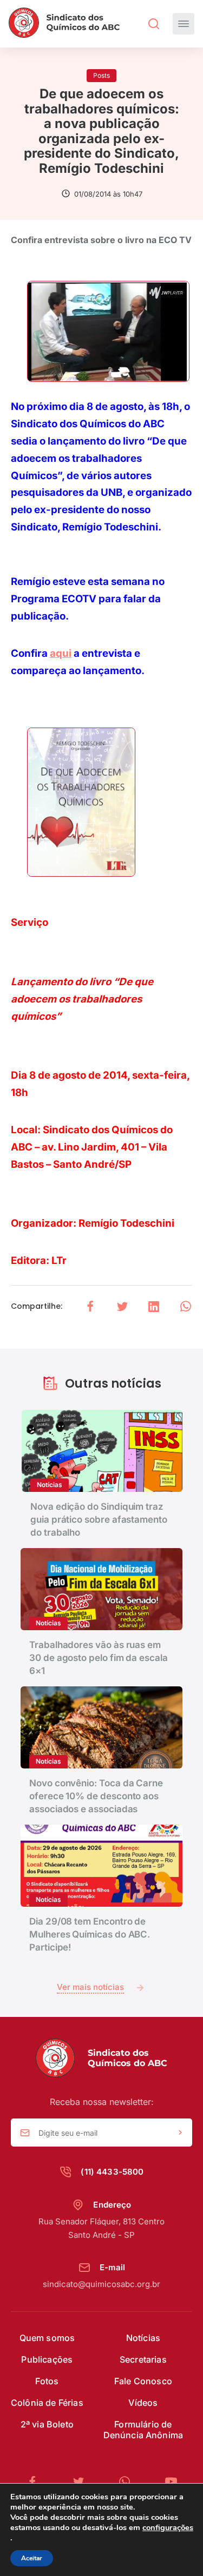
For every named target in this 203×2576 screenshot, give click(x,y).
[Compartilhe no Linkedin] (154, 1306)
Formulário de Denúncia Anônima (143, 2430)
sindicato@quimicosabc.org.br (101, 2284)
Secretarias (143, 2359)
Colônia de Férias (47, 2403)
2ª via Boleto (47, 2424)
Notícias (143, 2338)
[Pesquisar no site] (154, 24)
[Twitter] (83, 2482)
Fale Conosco (143, 2381)
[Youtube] (171, 2482)
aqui (61, 653)
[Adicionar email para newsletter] (180, 2133)
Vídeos (143, 2403)
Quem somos (47, 2338)
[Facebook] (37, 2482)
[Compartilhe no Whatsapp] (186, 1306)
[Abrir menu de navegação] (184, 24)
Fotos (47, 2381)
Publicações (47, 2359)
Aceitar (32, 2558)
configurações (168, 2527)
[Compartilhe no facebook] (90, 1306)
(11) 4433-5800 (112, 2172)
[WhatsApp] (129, 2482)
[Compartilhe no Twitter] (122, 1306)
